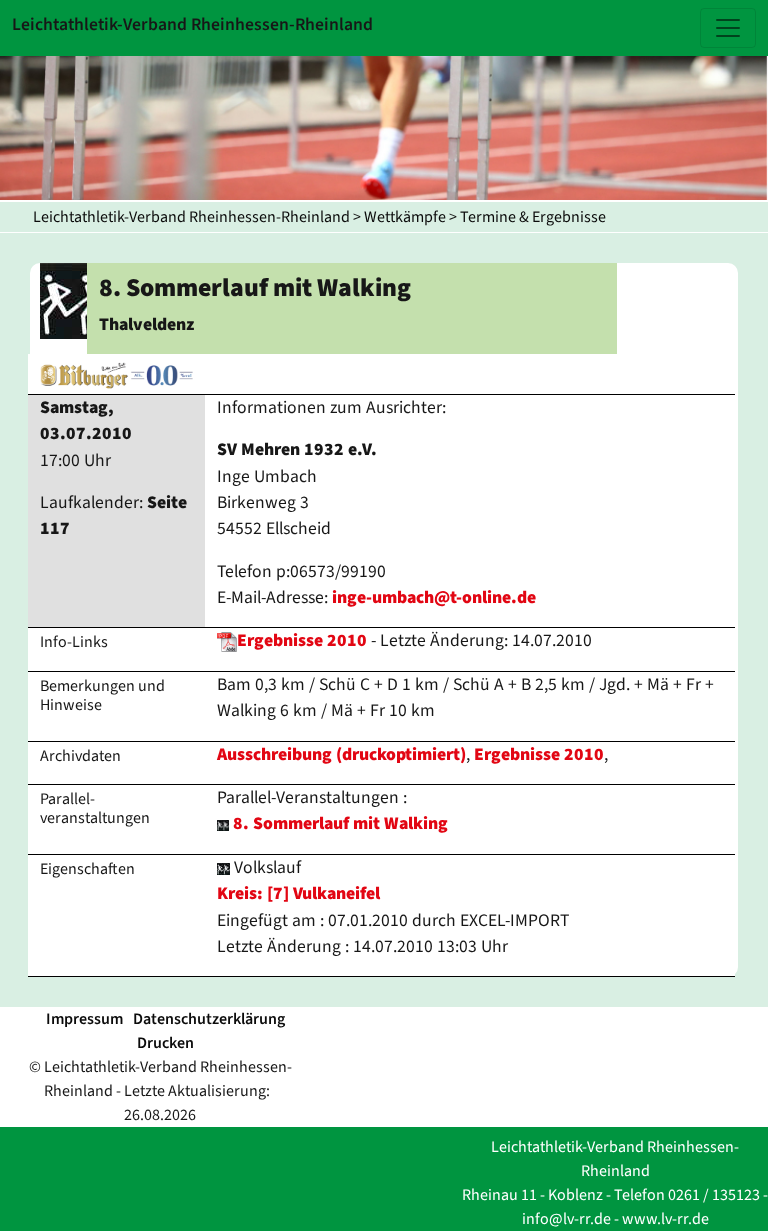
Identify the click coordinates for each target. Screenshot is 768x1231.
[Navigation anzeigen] (728, 28)
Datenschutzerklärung (209, 1019)
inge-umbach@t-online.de (434, 597)
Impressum (84, 1019)
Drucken (165, 1043)
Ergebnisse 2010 (302, 640)
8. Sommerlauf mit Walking (340, 823)
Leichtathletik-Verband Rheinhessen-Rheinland (191, 217)
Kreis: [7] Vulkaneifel (298, 893)
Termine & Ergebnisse (533, 217)
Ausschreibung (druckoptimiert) (341, 754)
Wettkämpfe (405, 217)
